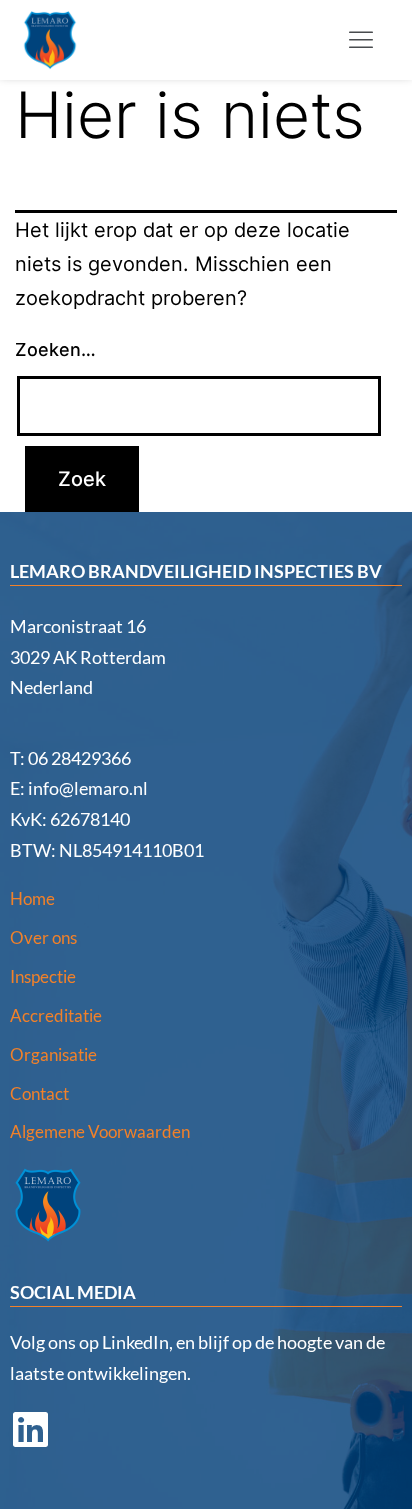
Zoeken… (55, 349)
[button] (360, 40)
